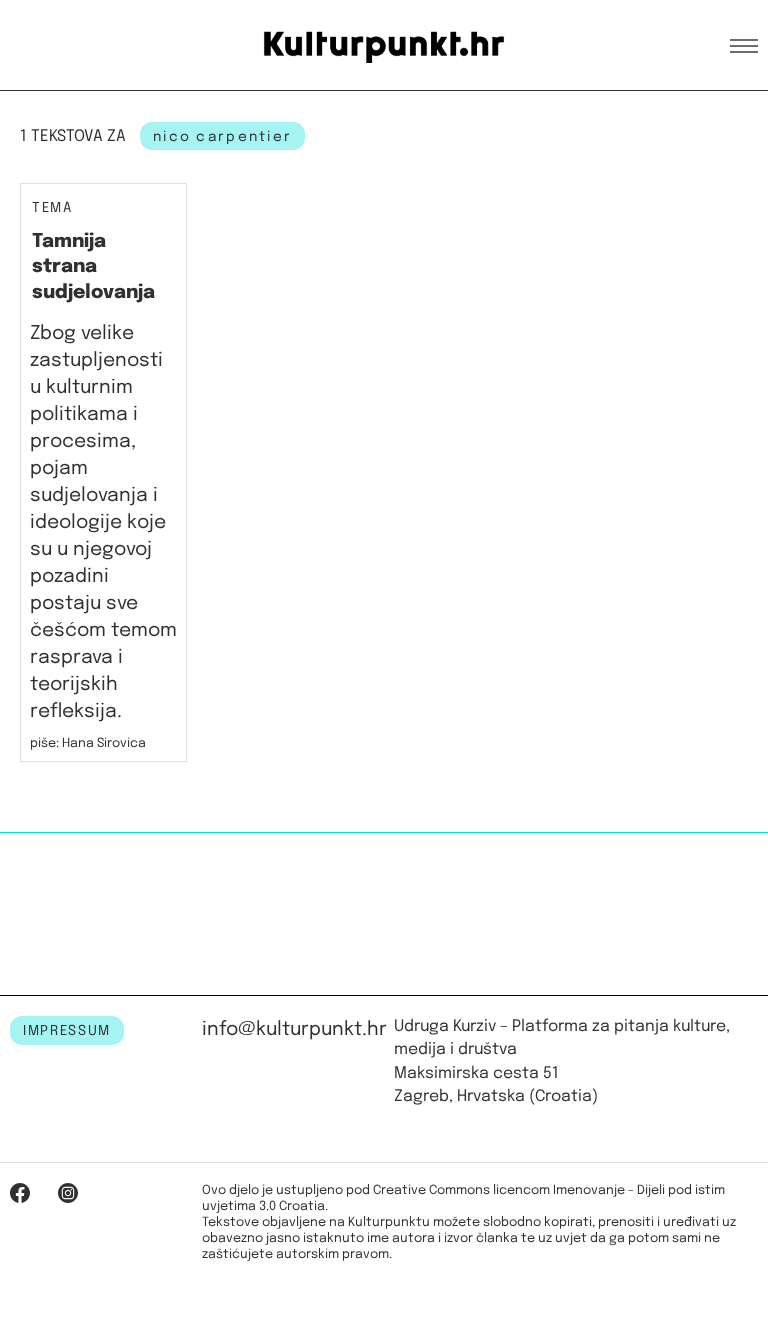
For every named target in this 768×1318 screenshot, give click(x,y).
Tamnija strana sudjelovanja (93, 267)
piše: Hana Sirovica (88, 743)
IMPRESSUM (67, 1031)
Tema (52, 208)
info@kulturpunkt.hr (294, 1029)
